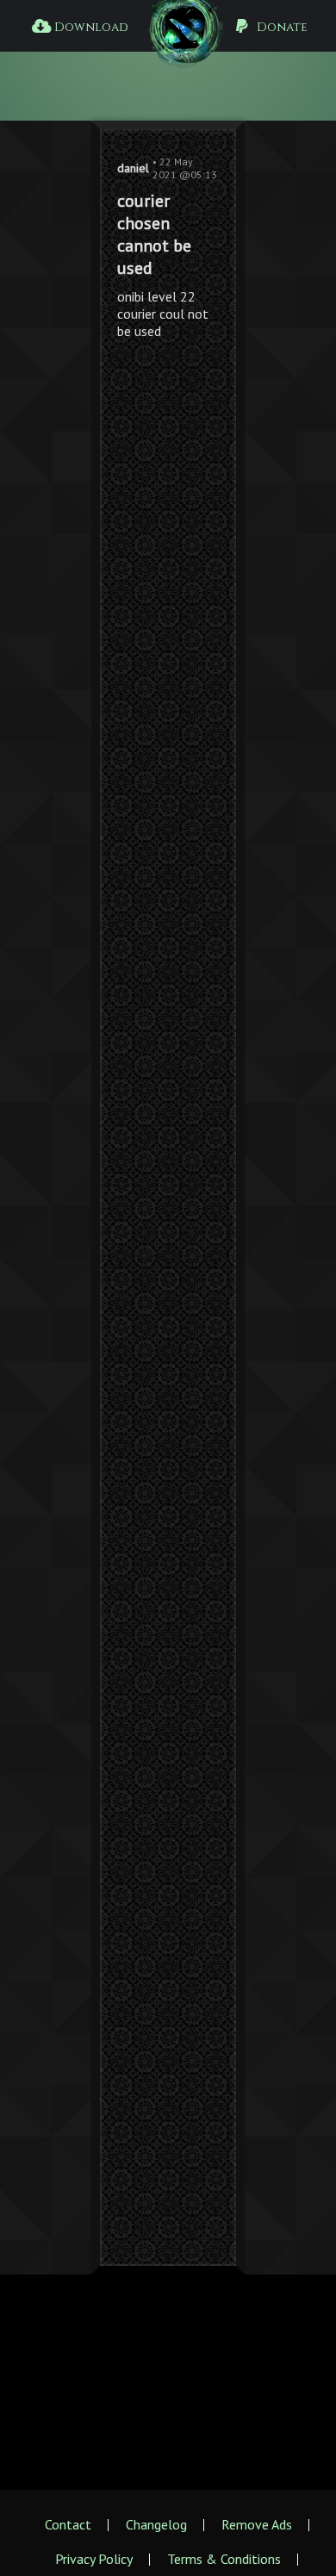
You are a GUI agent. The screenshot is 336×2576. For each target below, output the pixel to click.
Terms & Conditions (224, 2559)
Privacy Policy (94, 2559)
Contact (68, 2524)
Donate (280, 27)
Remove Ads (257, 2524)
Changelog (156, 2524)
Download (89, 27)
